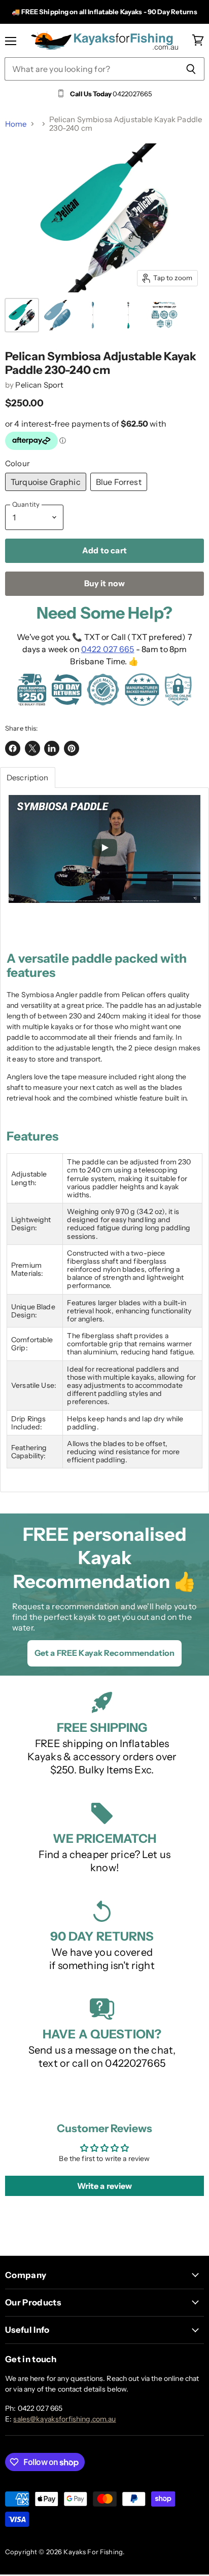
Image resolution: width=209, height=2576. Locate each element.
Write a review (105, 2186)
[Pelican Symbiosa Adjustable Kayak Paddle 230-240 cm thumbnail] (164, 315)
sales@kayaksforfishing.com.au (64, 2419)
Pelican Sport (39, 385)
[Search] (191, 69)
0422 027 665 (108, 649)
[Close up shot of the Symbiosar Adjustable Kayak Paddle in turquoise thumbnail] (22, 315)
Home (16, 124)
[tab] (28, 778)
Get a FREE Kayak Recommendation (104, 1653)
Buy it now (105, 583)
